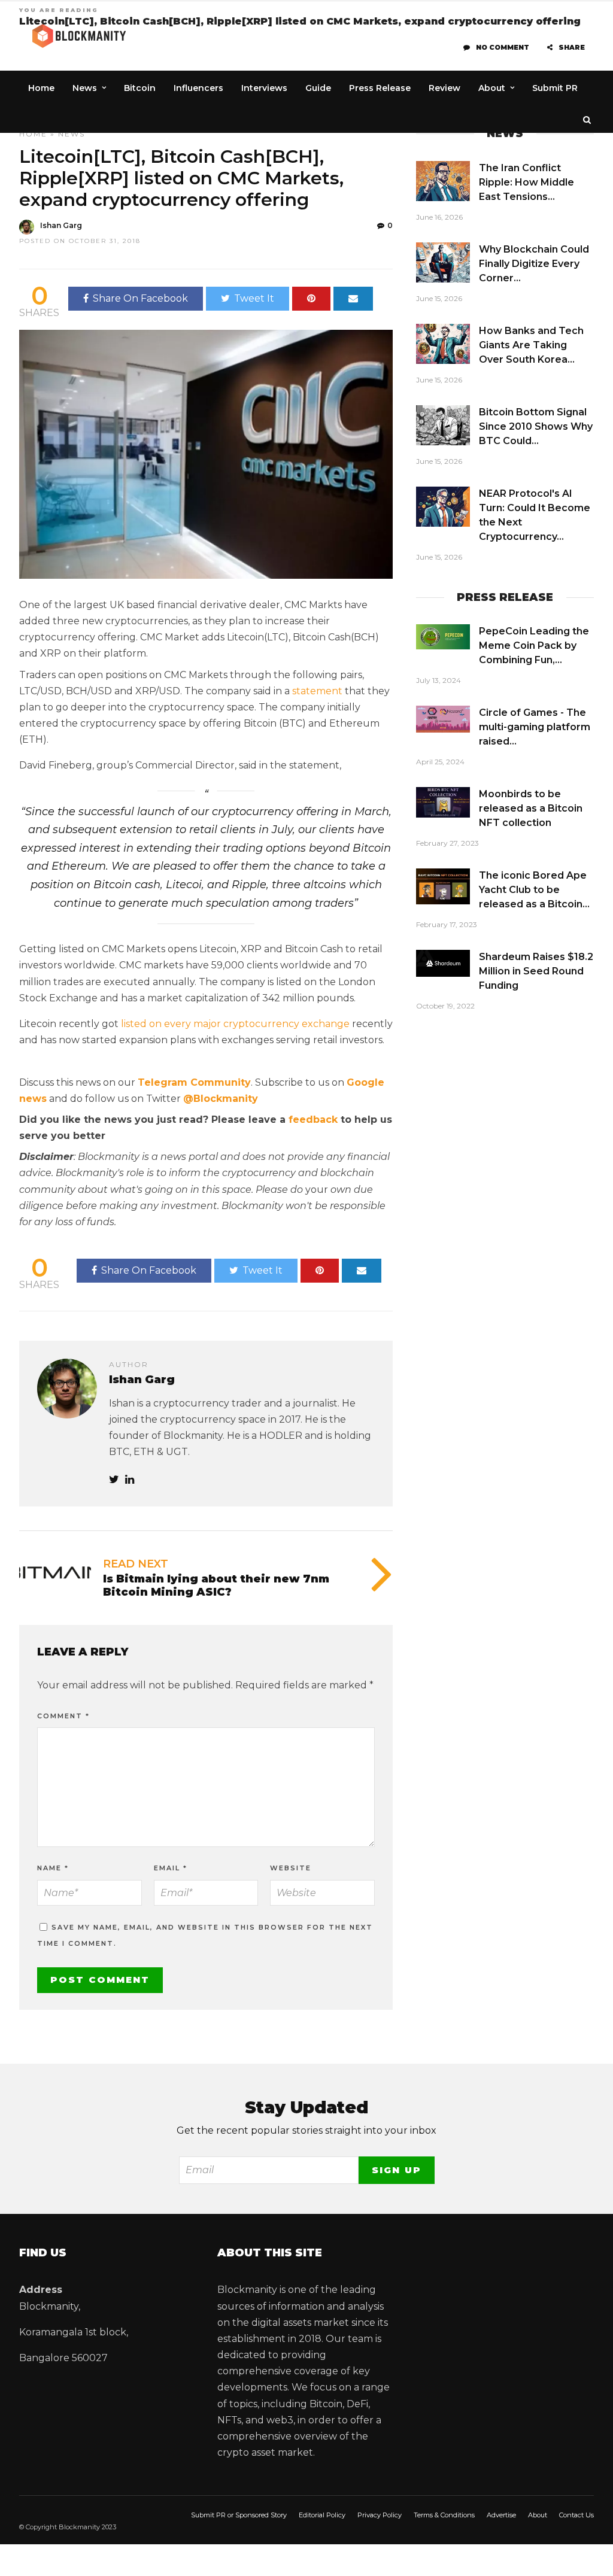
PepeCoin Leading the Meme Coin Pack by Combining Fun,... (534, 645)
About (492, 88)
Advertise (501, 2515)
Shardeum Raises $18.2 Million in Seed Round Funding (536, 971)
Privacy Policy (380, 2515)
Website (291, 1868)
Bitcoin (140, 88)
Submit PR (555, 88)
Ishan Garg (61, 225)
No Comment (503, 47)
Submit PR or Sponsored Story (239, 2515)
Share (572, 47)
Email (171, 1868)
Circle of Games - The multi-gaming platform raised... (535, 727)
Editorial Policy (322, 2515)
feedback (313, 1120)
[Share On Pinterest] (311, 299)
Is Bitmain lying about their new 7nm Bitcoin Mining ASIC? (216, 1585)
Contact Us (576, 2515)
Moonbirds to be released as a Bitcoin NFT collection (531, 808)
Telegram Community (194, 1082)
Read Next (136, 1564)
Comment (63, 1716)
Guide (318, 88)
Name (53, 1868)
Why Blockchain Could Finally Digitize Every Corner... (534, 264)
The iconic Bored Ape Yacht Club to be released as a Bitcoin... (534, 890)
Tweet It (254, 298)
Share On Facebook (140, 298)
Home (41, 88)
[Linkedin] (130, 1480)
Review (444, 88)
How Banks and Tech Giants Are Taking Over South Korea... (531, 345)
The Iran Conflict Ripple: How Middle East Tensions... (526, 182)
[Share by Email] (353, 299)
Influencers (198, 88)
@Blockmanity (221, 1099)
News (85, 88)
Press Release (380, 88)
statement (317, 691)
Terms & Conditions (444, 2515)
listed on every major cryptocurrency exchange (235, 1024)
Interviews (264, 88)
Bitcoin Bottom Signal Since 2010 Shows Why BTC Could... (536, 426)
